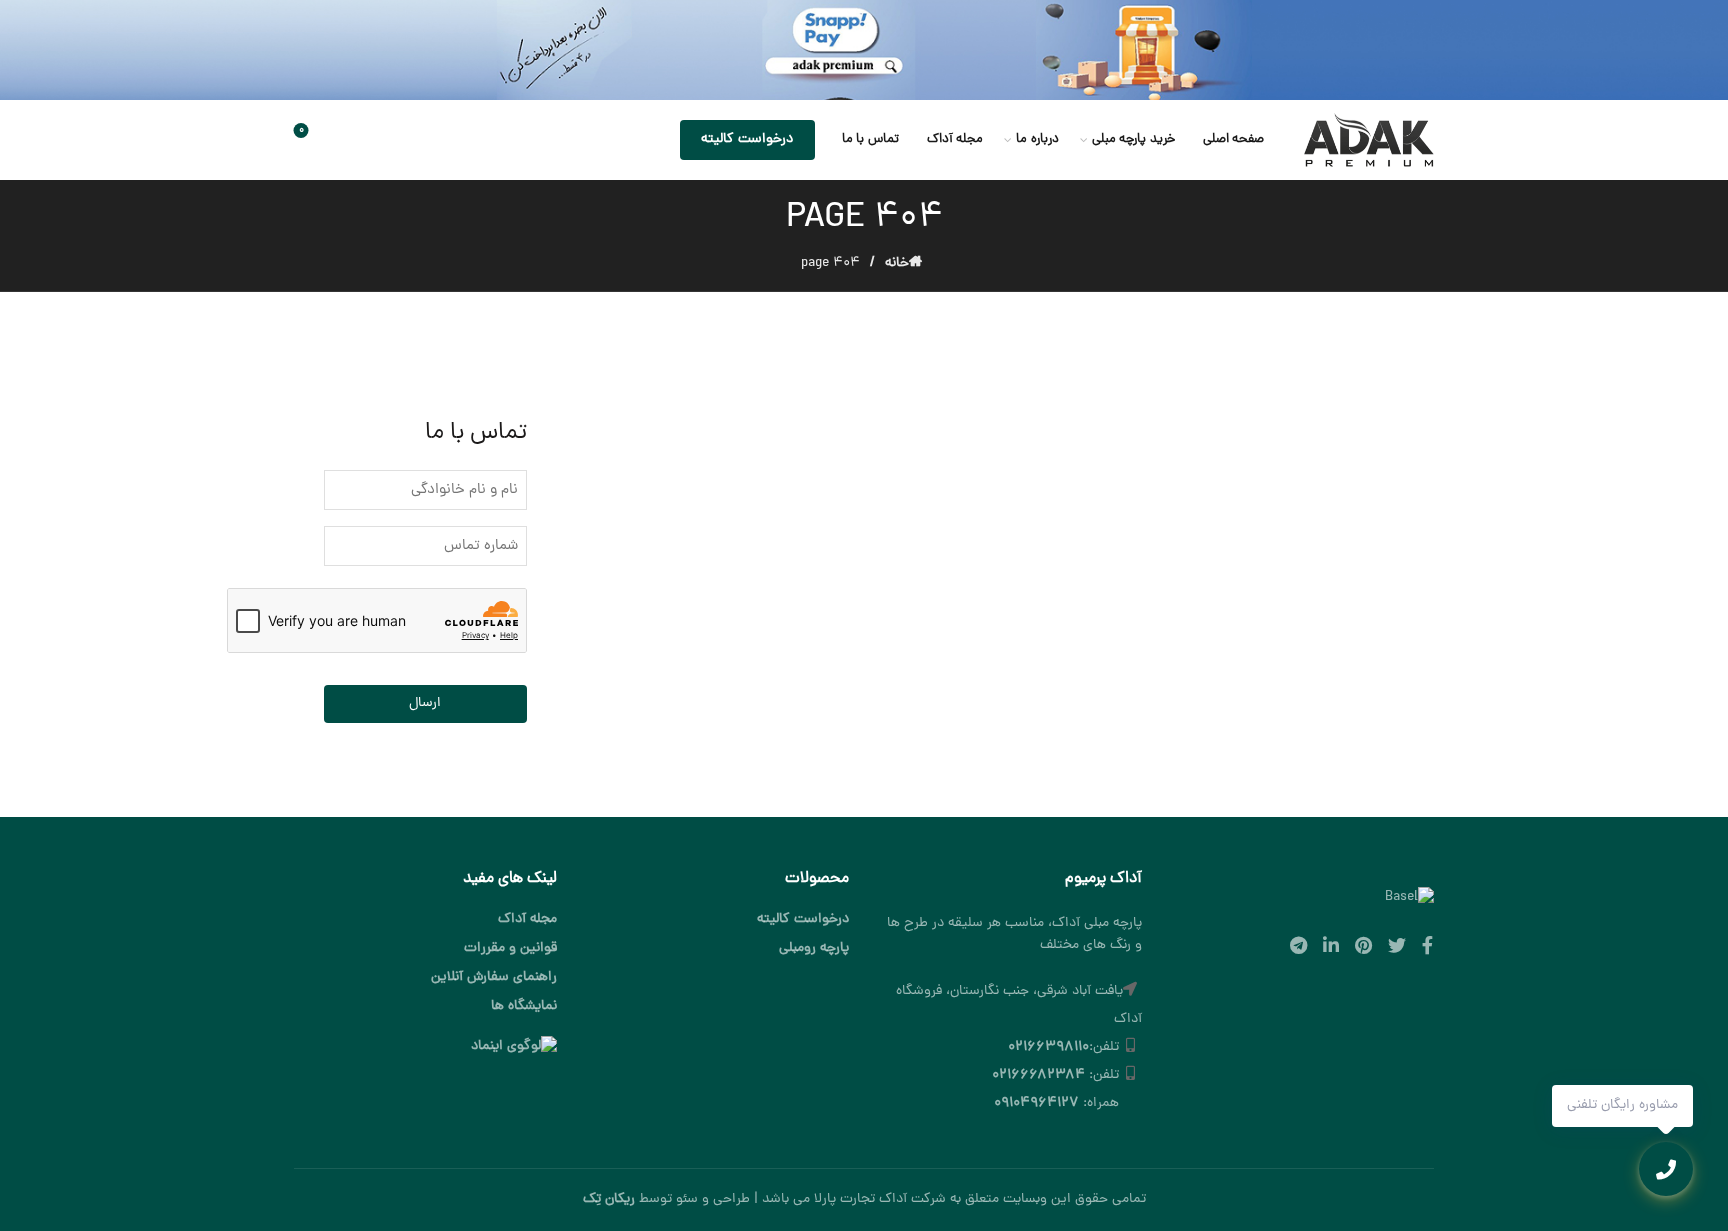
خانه (897, 263)
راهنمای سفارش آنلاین (494, 977)
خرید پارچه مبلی (1133, 139)
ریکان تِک (609, 1199)
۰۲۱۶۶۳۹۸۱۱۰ (1048, 1047)
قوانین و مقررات (510, 948)
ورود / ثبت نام (403, 140)
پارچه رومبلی (814, 948)
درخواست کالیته (747, 139)
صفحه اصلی (1234, 139)
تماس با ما (870, 139)
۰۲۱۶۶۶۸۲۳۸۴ (1038, 1075)
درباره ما (1037, 139)
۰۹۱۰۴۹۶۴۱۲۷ (1036, 1103)
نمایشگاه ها (524, 1006)
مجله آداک (955, 139)
